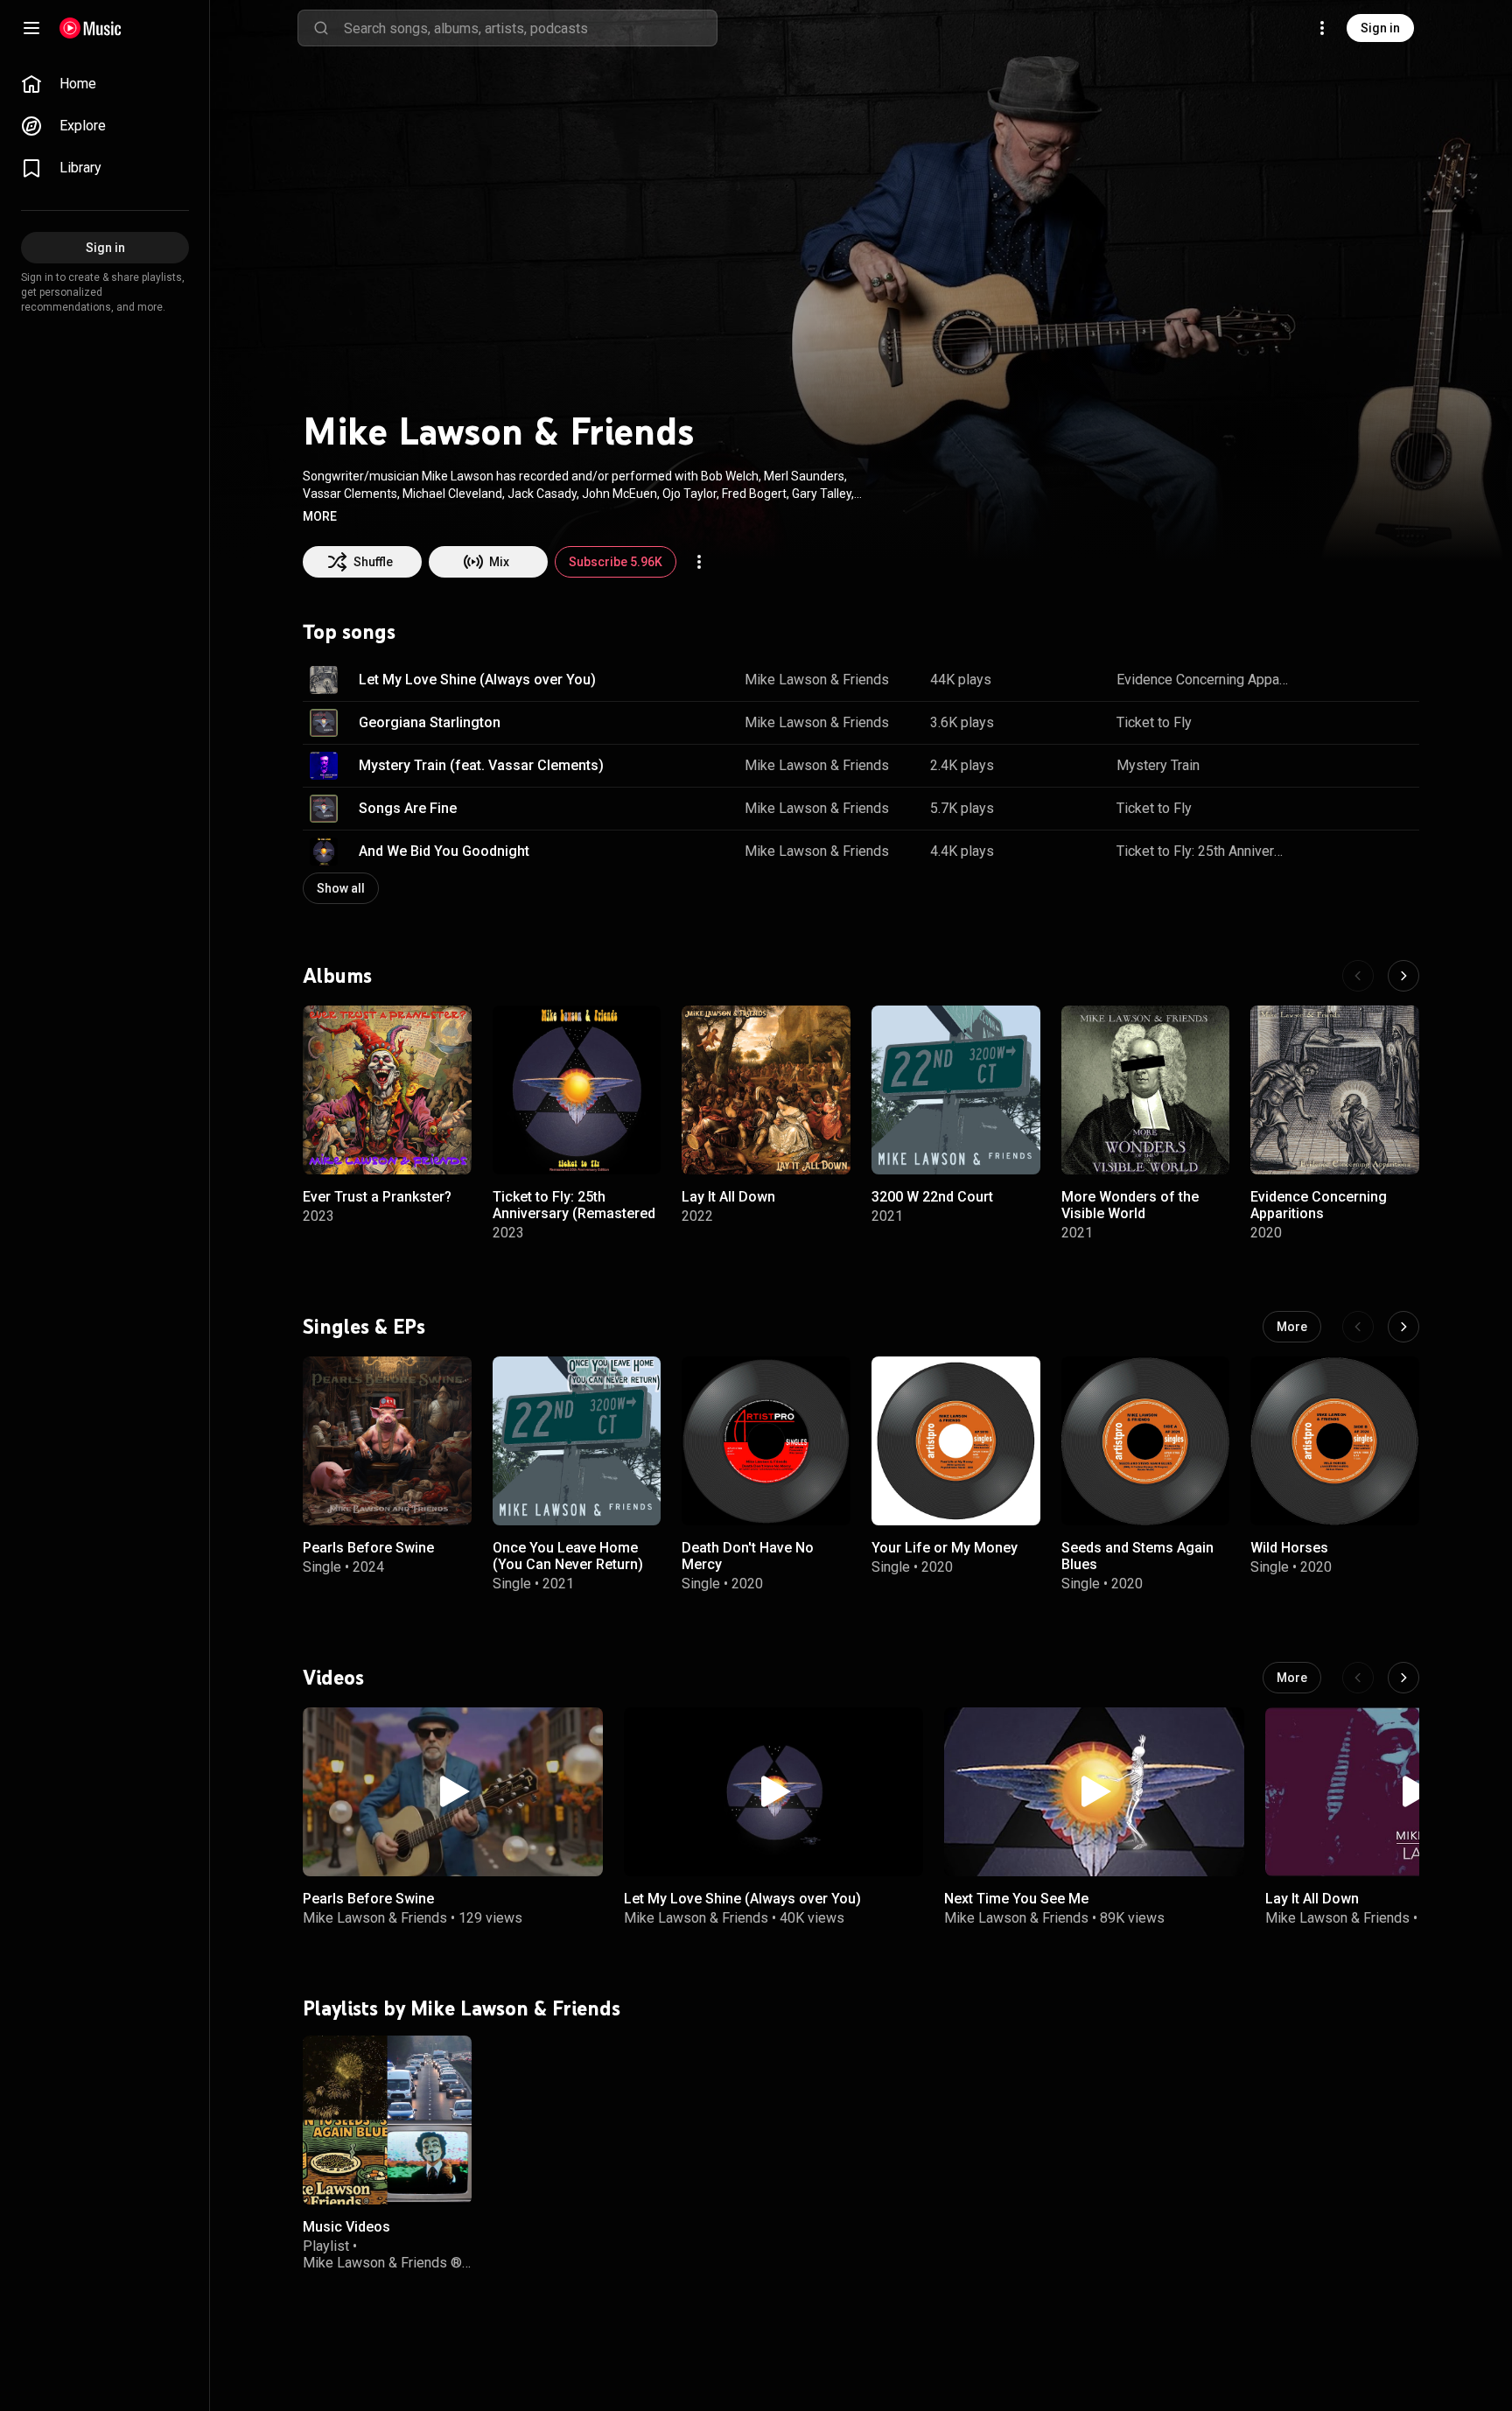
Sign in (1380, 28)
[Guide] (31, 28)
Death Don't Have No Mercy (748, 1556)
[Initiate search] (321, 28)
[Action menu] (699, 562)
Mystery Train (1158, 765)
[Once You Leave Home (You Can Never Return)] (577, 1441)
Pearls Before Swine (368, 1548)
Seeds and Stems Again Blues (1137, 1556)
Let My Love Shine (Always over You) (477, 680)
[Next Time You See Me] (1094, 1792)
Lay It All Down (728, 1197)
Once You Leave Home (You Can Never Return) (568, 1556)
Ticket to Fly (1154, 722)
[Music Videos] (387, 2120)
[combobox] (530, 28)
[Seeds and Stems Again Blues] (1146, 1441)
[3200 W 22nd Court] (956, 1090)
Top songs (349, 632)
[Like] (1318, 680)
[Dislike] (1351, 680)
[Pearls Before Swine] (387, 1441)
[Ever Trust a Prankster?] (387, 1090)
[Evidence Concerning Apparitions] (1335, 1090)
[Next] (1403, 976)
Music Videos (346, 2227)
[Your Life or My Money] (956, 1441)
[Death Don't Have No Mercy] (766, 1441)
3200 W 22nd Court (932, 1197)
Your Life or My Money (945, 1548)
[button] (320, 516)
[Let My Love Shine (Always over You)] (774, 1792)
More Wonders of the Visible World (1130, 1205)
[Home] (91, 28)
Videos (333, 1678)
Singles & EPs (364, 1327)
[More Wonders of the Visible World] (1146, 1090)
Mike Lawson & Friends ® (382, 2263)
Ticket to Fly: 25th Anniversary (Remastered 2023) (1203, 851)
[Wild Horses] (1335, 1441)
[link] (105, 84)
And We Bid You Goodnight (444, 851)
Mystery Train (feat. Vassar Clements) (481, 765)
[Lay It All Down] (766, 1090)
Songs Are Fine (408, 808)
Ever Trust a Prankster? (377, 1197)
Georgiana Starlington (430, 722)
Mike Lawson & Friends (817, 680)
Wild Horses (1289, 1548)
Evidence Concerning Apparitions (1203, 680)
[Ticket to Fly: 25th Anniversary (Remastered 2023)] (577, 1090)
